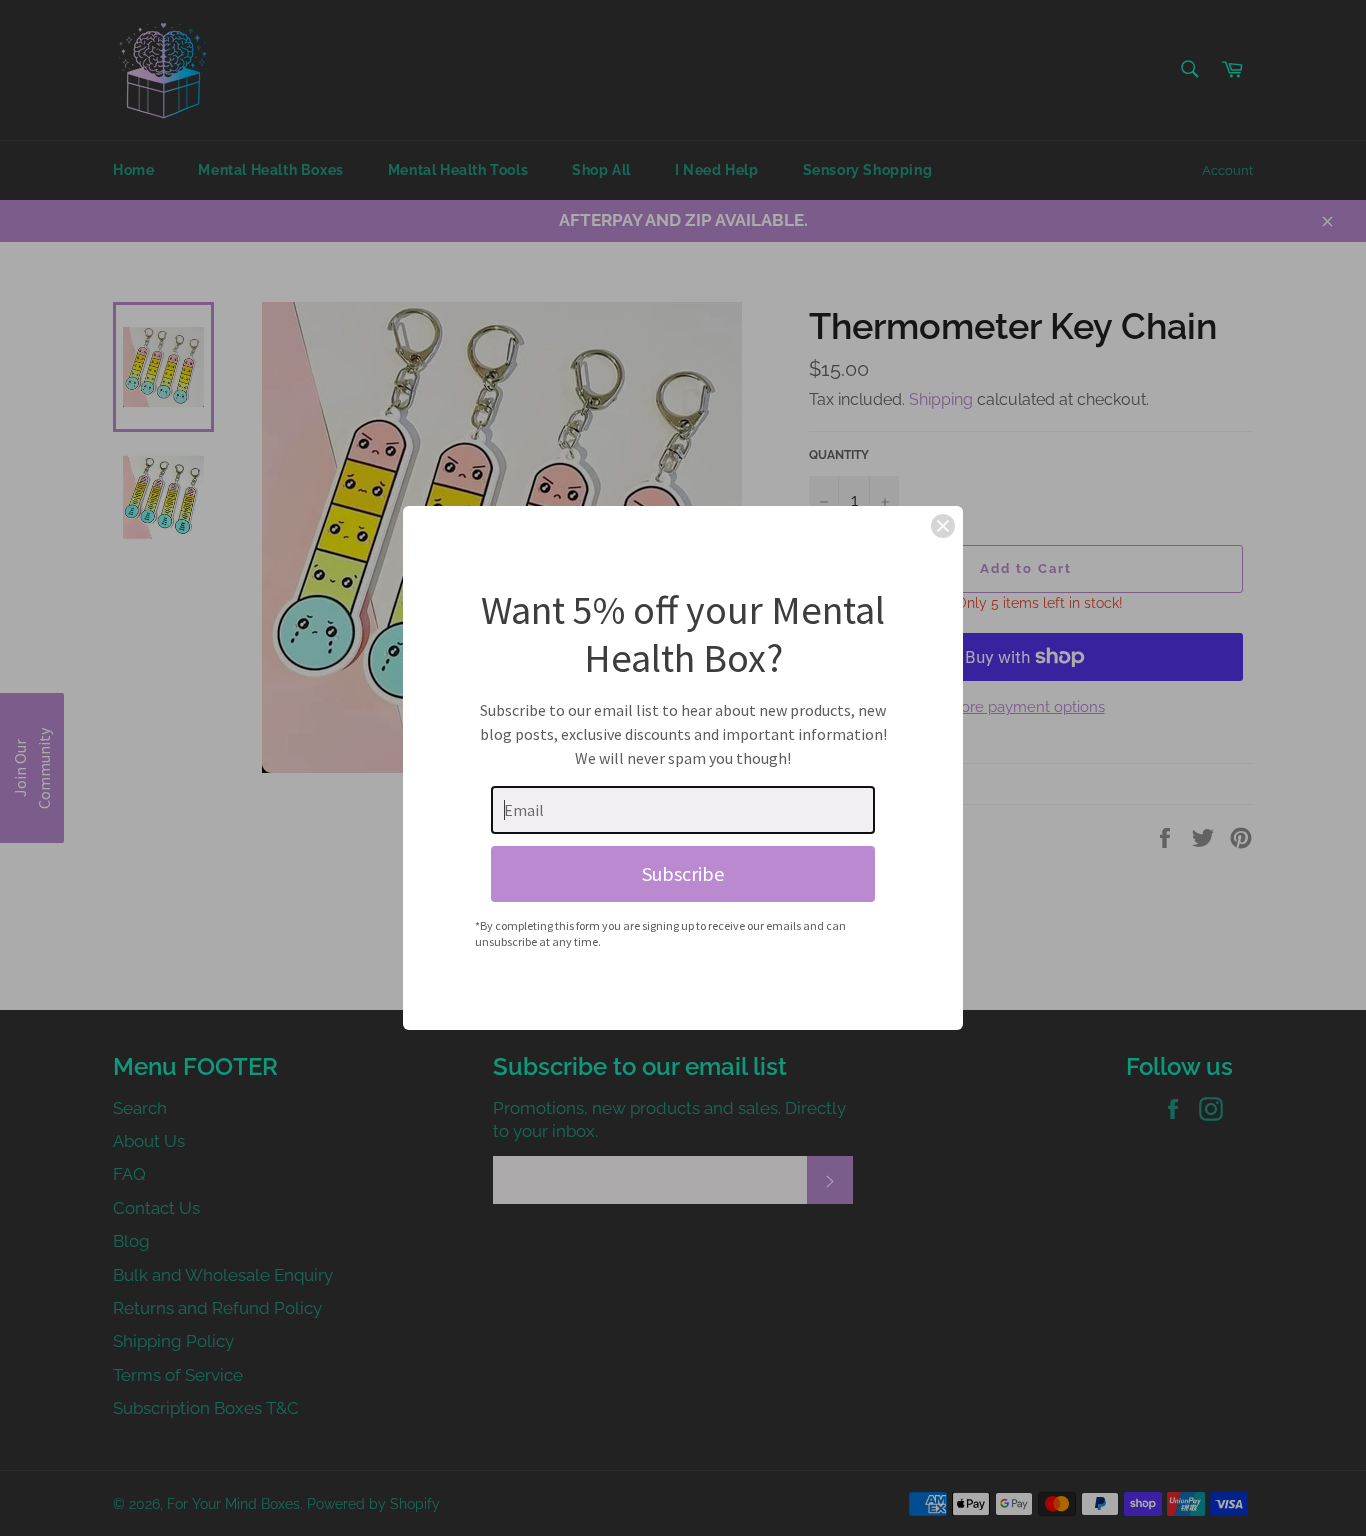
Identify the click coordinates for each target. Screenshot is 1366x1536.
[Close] (943, 526)
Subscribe (683, 873)
